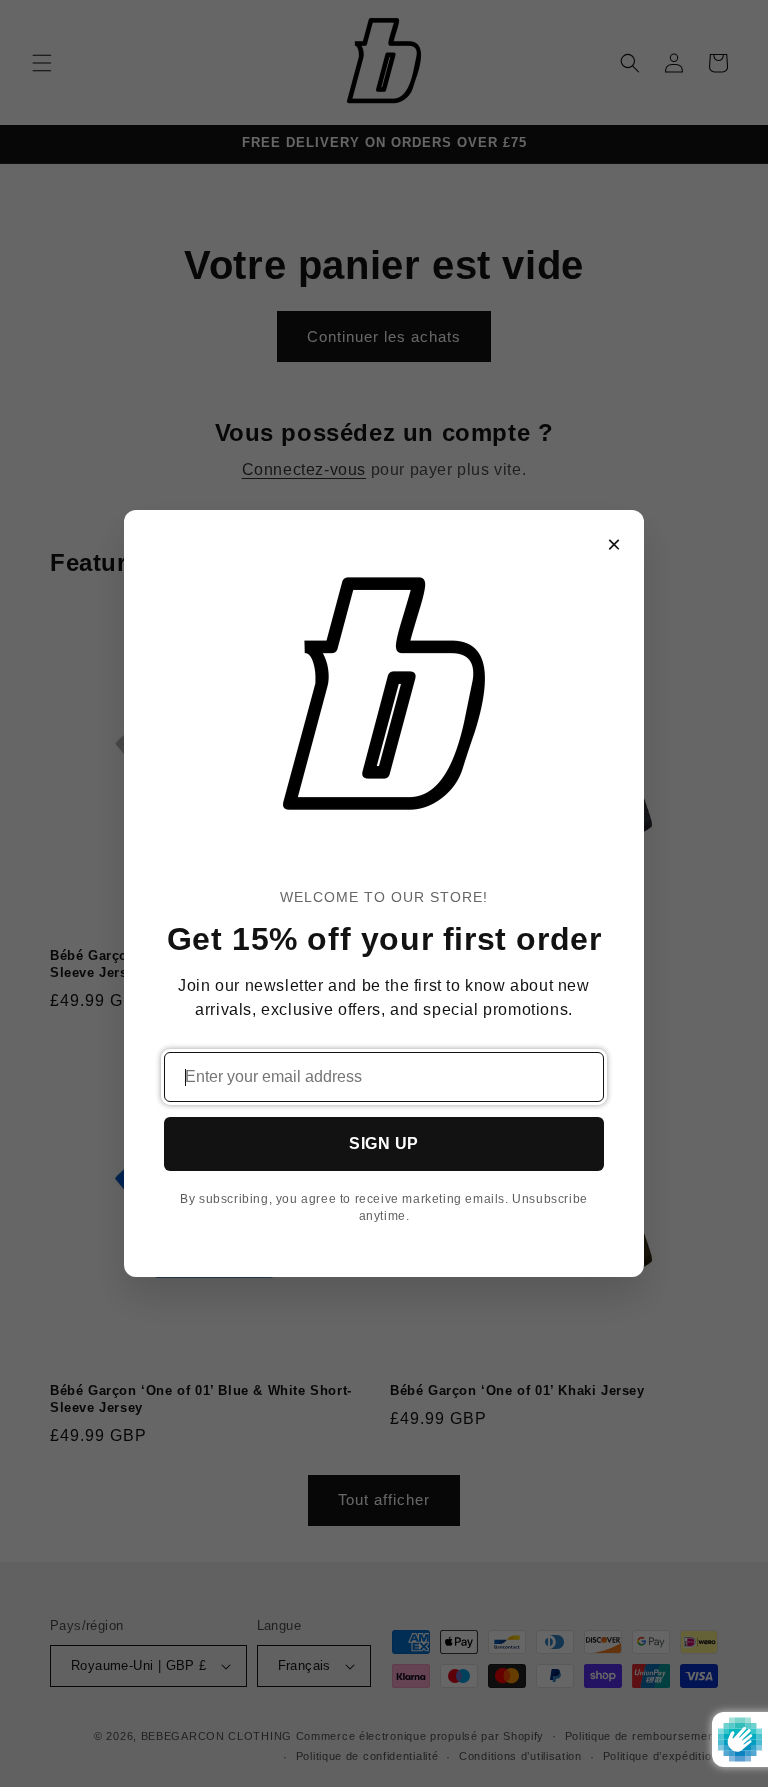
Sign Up (384, 1143)
